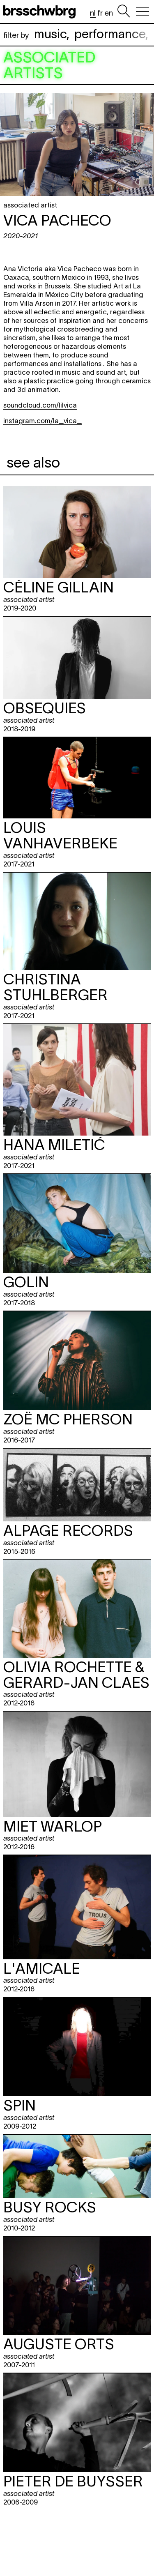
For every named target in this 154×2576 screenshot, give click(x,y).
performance (110, 34)
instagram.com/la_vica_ (43, 421)
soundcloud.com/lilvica (40, 405)
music (50, 34)
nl (93, 13)
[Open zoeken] (124, 12)
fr (100, 13)
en (109, 13)
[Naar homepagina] (41, 12)
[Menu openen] (143, 12)
